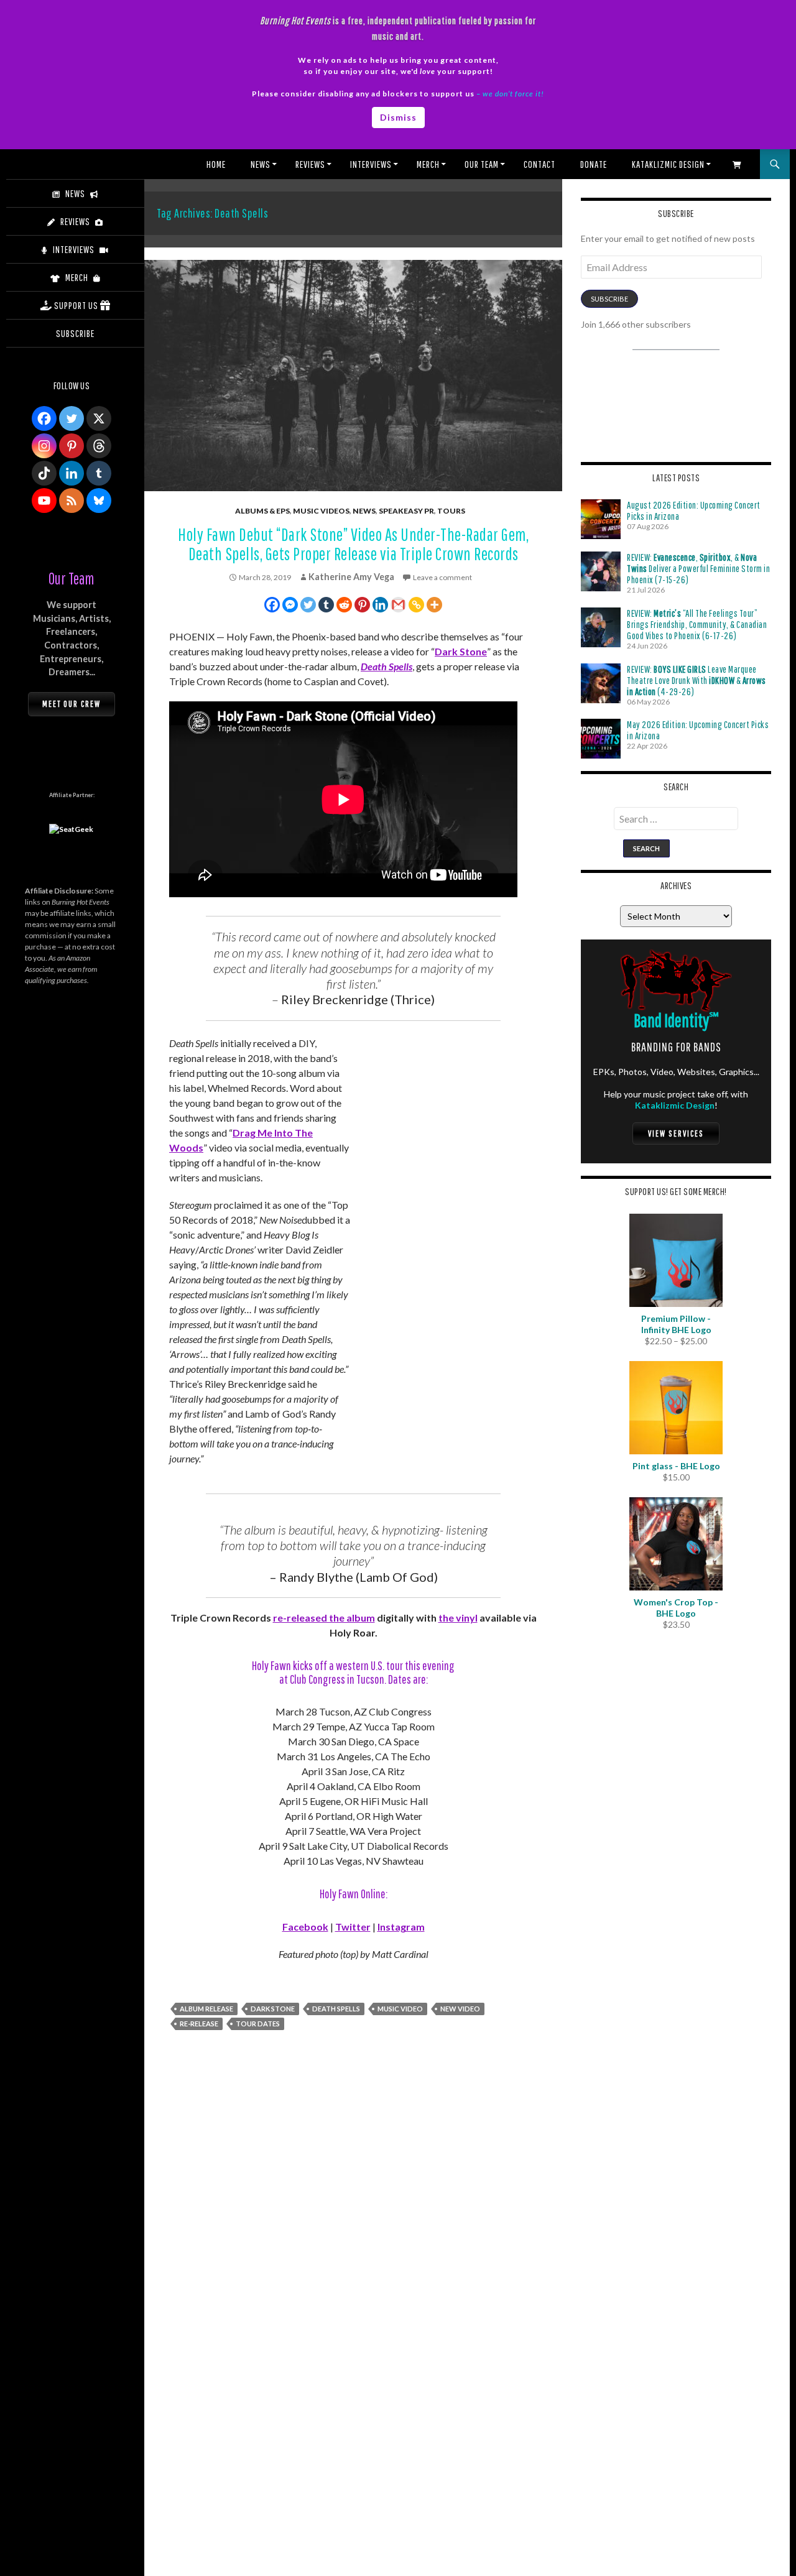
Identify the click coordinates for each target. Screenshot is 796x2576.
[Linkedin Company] (72, 473)
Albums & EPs (262, 511)
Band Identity (676, 1020)
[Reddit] (344, 605)
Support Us (76, 305)
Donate (594, 164)
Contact (539, 164)
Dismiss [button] (398, 117)
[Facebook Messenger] (290, 605)
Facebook (305, 1927)
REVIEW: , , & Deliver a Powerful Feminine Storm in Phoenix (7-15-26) (698, 568)
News (261, 164)
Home (216, 164)
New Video (460, 2009)
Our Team (482, 164)
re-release (199, 2024)
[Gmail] (398, 605)
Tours (451, 511)
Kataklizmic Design (668, 164)
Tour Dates (258, 2024)
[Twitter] (308, 605)
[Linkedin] (380, 605)
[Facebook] (272, 605)
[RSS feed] (72, 501)
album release (206, 2009)
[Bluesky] (99, 501)
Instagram (401, 1927)
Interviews (371, 164)
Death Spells (386, 666)
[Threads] (99, 446)
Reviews (310, 164)
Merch (428, 164)
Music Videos (321, 511)
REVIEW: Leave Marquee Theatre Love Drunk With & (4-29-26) (696, 680)
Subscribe (609, 299)
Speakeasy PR (406, 511)
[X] (99, 418)
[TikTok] (44, 473)
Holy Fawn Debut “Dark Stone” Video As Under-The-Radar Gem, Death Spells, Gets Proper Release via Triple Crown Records (353, 544)
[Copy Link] (416, 605)
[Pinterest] (362, 605)
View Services (676, 1133)
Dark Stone (461, 651)
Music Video (400, 2009)
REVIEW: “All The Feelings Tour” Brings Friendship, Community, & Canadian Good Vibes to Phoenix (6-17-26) (697, 624)
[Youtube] (44, 501)
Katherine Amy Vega (351, 577)
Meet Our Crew (72, 704)
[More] (434, 605)
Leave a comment (442, 577)
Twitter (353, 1927)
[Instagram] (44, 446)
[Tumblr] (326, 605)
